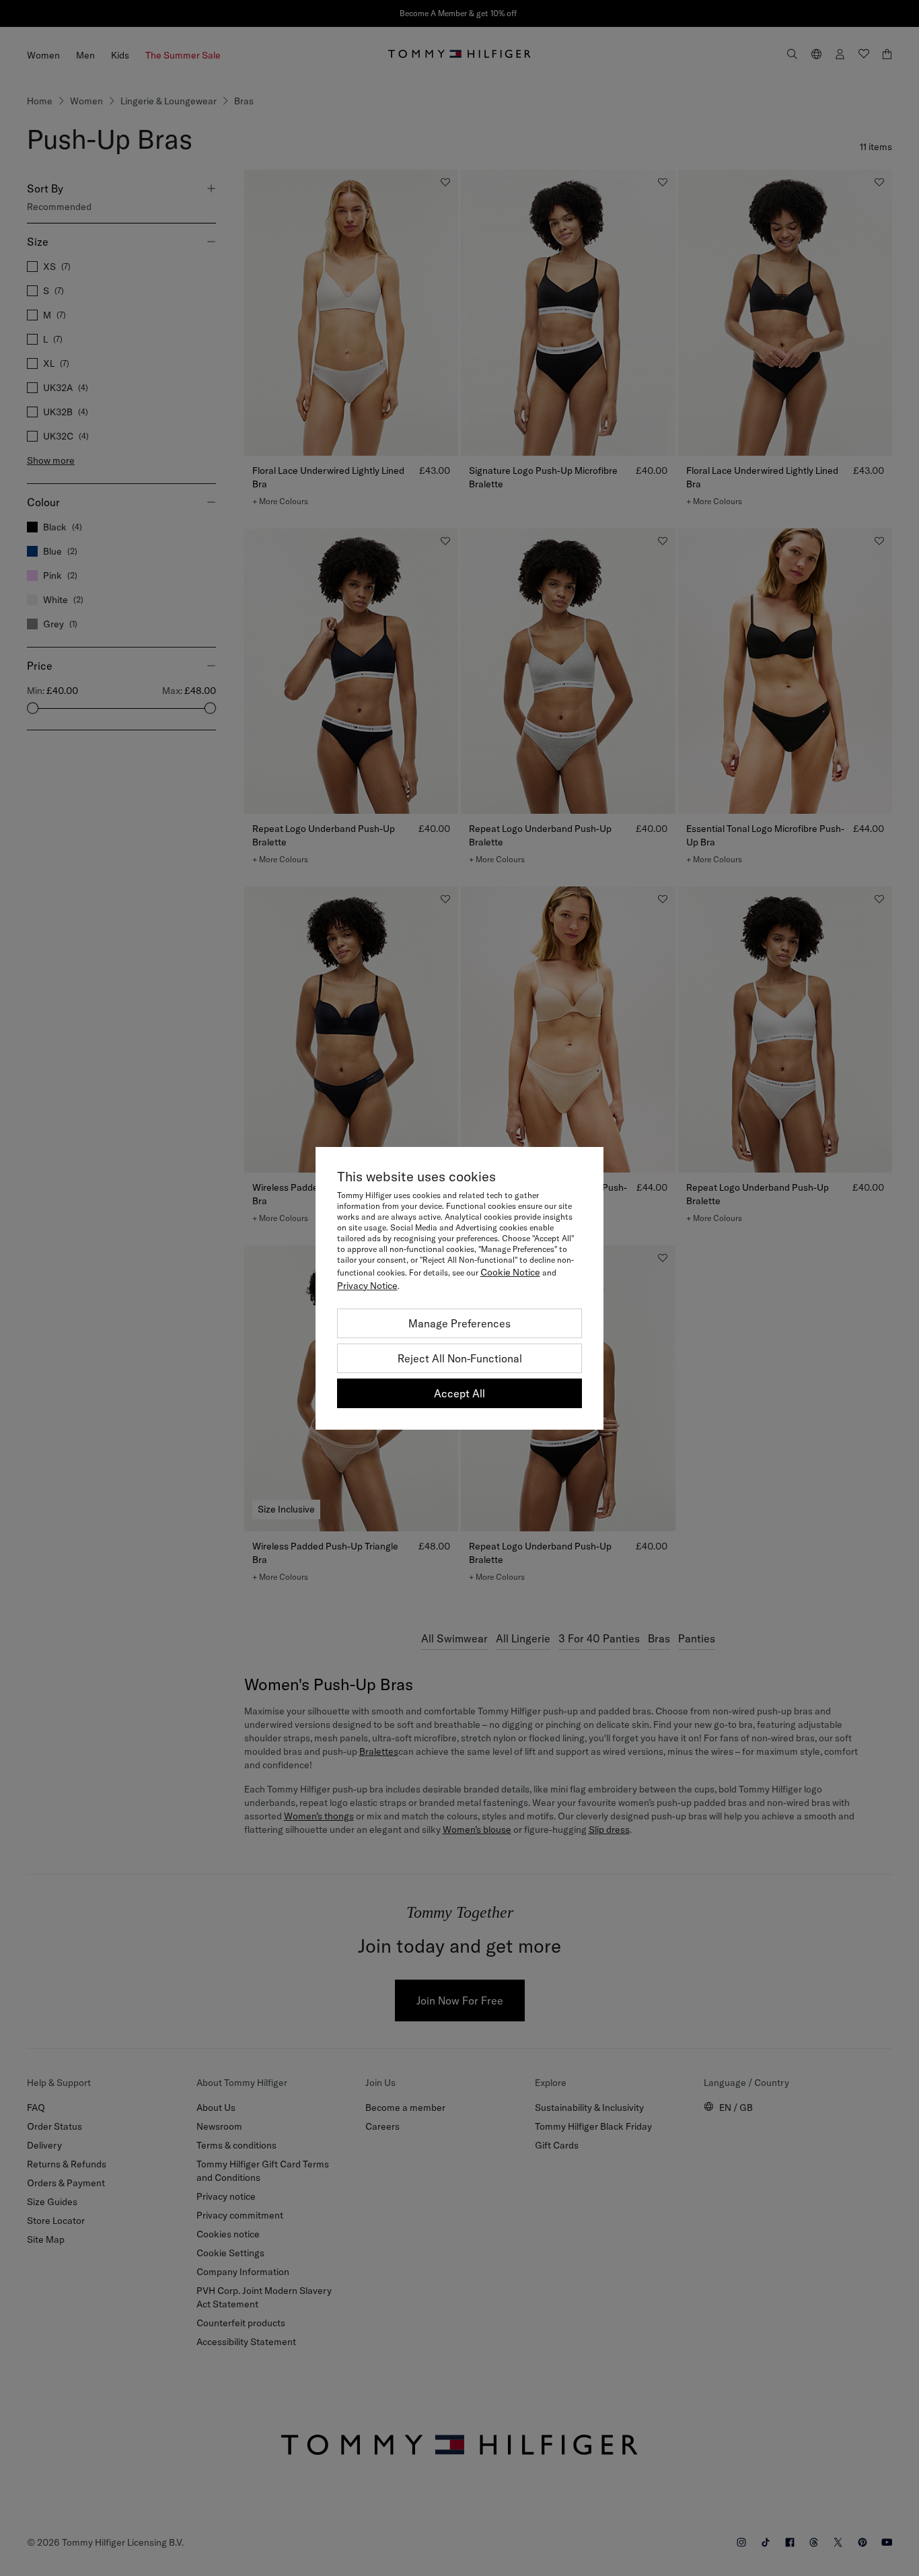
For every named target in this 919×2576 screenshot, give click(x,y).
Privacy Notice (367, 1286)
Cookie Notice (510, 1272)
